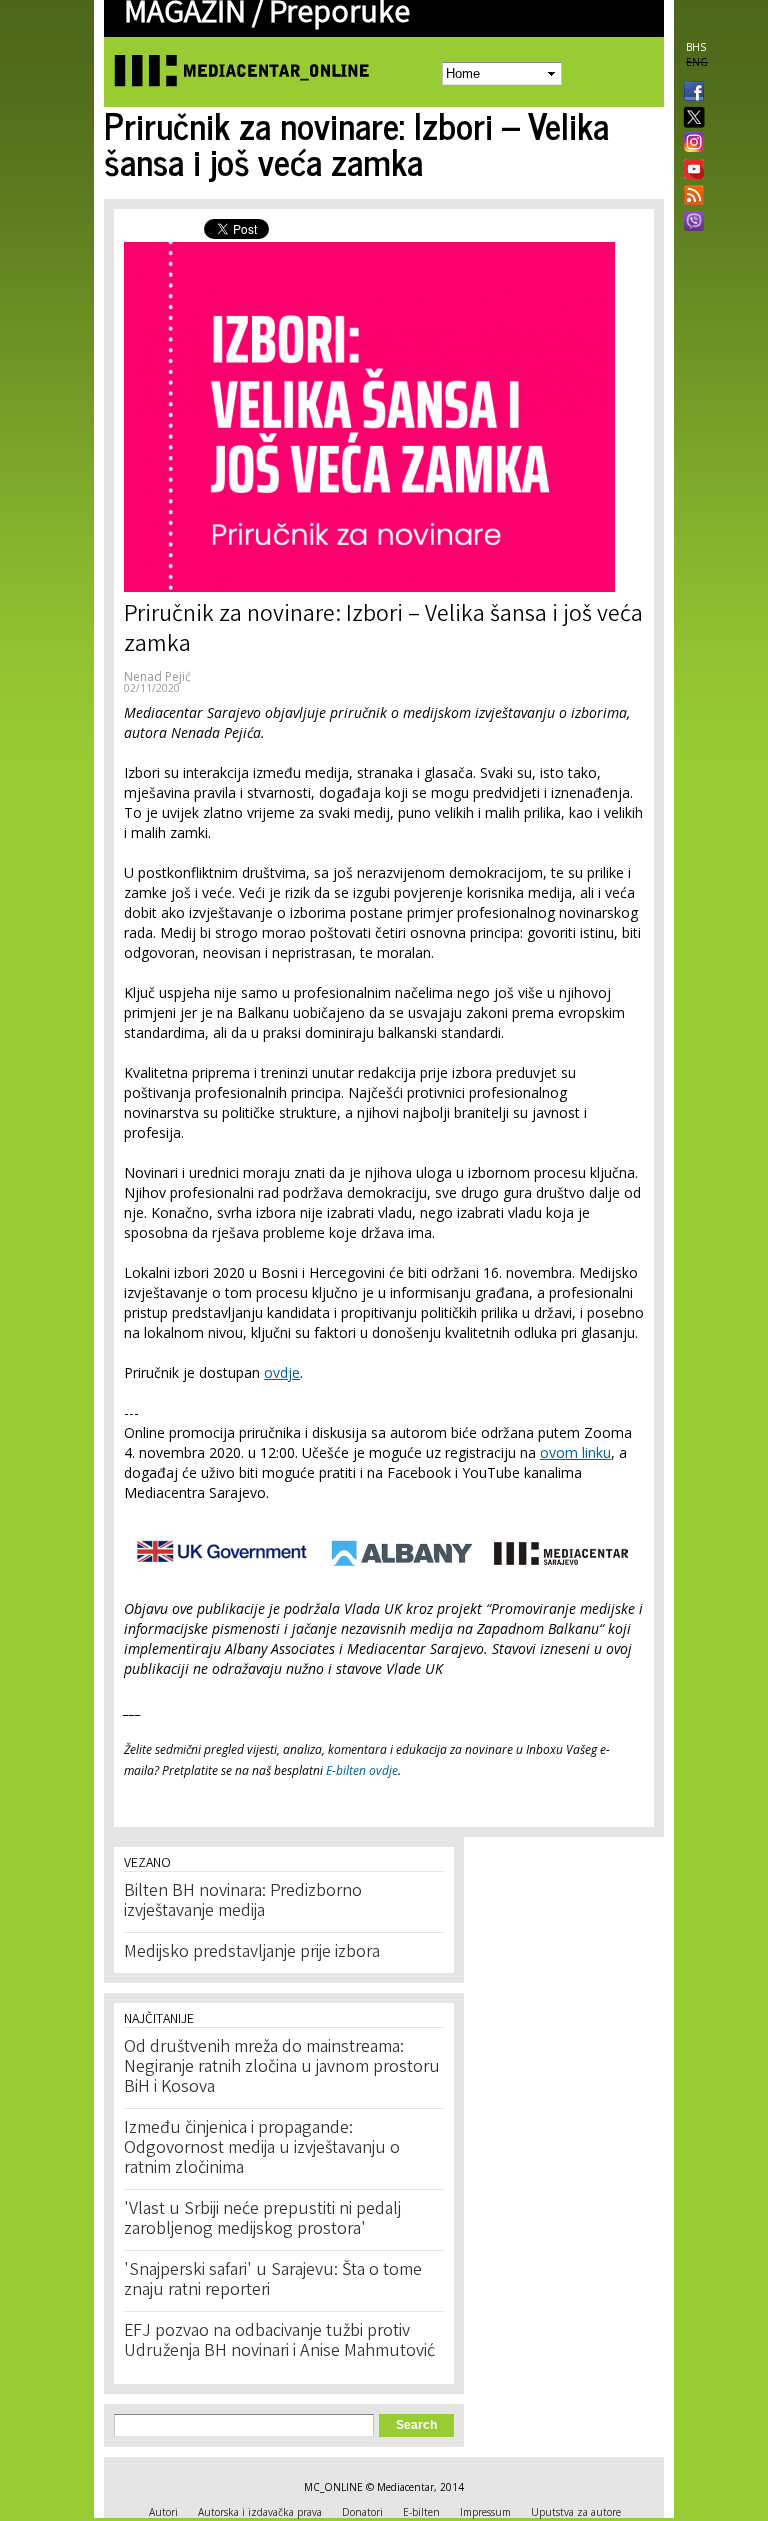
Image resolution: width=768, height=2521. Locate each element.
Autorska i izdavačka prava (260, 2512)
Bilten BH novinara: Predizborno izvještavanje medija (243, 1902)
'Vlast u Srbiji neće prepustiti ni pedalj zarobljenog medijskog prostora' (262, 2220)
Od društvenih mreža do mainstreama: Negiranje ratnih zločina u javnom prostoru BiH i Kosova (282, 2068)
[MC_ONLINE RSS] (690, 197)
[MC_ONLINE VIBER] (690, 223)
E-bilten (421, 2512)
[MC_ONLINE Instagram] (690, 144)
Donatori (362, 2512)
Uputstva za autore (576, 2512)
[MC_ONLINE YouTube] (690, 169)
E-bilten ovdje (362, 1770)
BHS (696, 47)
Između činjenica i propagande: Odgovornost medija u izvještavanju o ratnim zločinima (262, 2149)
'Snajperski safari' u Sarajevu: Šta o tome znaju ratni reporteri (273, 2281)
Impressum (485, 2512)
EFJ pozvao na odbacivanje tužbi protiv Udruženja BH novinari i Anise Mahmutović (279, 2342)
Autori (163, 2512)
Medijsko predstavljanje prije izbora (252, 1953)
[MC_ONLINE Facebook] (690, 93)
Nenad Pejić (157, 676)
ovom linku (575, 1452)
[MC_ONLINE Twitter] (690, 118)
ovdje (282, 1372)
